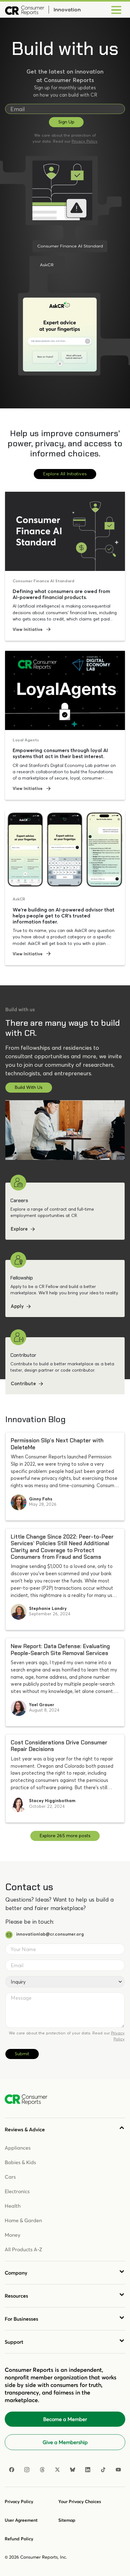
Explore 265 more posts (65, 1836)
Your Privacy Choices (80, 2502)
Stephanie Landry (48, 1608)
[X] (57, 2470)
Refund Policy (19, 2539)
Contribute (23, 1383)
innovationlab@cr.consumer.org (50, 1934)
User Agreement (21, 2520)
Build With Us (29, 1087)
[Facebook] (12, 2470)
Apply (17, 1306)
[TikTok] (103, 2470)
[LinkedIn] (88, 2470)
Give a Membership (65, 2442)
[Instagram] (27, 2470)
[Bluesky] (73, 2470)
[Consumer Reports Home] (29, 2100)
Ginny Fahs (41, 1499)
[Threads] (42, 2470)
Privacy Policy (85, 141)
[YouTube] (118, 2470)
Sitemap (67, 2520)
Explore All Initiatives (65, 474)
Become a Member (65, 2419)
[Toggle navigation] (116, 10)
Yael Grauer (42, 1705)
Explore (19, 1229)
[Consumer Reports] (25, 10)
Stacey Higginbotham (52, 1801)
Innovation (67, 9)
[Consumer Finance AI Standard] (58, 204)
